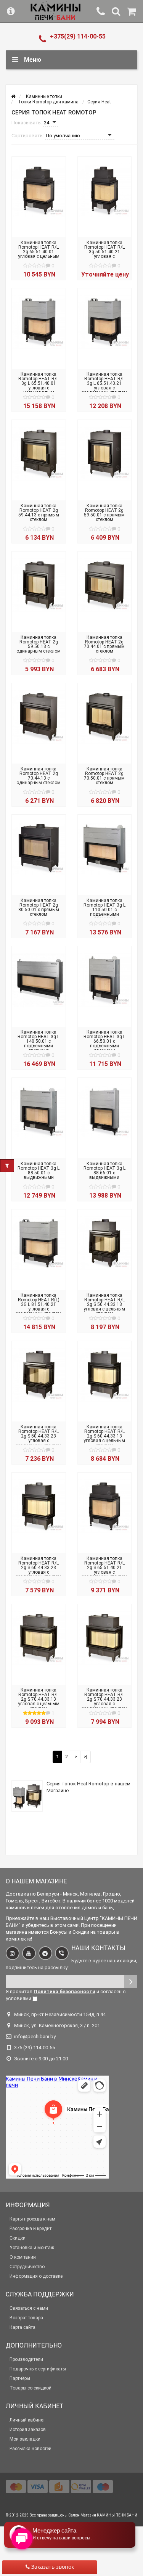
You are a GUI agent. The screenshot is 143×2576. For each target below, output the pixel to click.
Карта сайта (22, 2327)
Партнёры (20, 2378)
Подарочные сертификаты (38, 2369)
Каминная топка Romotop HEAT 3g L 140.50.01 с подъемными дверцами (39, 1041)
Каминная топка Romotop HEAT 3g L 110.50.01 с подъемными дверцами (104, 910)
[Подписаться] (131, 1982)
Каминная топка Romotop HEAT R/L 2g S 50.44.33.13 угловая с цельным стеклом (104, 1304)
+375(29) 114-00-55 (78, 36)
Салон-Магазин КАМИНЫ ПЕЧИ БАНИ (103, 2515)
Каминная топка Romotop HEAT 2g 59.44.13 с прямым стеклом (39, 513)
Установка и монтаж (32, 2248)
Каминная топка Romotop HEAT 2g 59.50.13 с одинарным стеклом (39, 644)
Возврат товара (26, 2318)
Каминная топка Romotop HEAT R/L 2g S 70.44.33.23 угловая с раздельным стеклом (104, 1699)
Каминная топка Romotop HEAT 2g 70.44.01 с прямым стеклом (104, 644)
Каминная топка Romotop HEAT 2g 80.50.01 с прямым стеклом (39, 907)
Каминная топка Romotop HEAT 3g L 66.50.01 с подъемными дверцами (104, 1041)
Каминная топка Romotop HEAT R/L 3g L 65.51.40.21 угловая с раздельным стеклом (104, 383)
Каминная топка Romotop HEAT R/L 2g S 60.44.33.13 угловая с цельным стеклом (104, 1436)
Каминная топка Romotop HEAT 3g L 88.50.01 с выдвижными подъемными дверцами (39, 1175)
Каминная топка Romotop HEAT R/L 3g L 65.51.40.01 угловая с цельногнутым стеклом (39, 386)
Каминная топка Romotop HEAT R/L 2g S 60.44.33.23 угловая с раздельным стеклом (39, 1568)
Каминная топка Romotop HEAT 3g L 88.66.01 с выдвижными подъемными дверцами (104, 1175)
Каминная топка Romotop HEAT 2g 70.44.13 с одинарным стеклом (39, 776)
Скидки (18, 2238)
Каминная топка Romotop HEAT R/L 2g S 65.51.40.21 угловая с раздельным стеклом (104, 1568)
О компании (23, 2257)
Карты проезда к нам (32, 2219)
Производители (26, 2359)
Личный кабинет (27, 2420)
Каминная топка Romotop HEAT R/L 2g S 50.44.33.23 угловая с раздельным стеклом (39, 1436)
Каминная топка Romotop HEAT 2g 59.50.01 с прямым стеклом (104, 513)
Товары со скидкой (31, 2388)
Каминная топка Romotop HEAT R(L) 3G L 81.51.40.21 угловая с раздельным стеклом (39, 1304)
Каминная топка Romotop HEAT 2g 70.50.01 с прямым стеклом (104, 776)
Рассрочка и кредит (31, 2229)
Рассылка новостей (31, 2449)
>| (85, 1757)
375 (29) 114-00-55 (35, 2048)
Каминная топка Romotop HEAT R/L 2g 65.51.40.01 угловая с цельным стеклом (39, 252)
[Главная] (13, 96)
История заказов (28, 2430)
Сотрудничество (27, 2267)
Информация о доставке (36, 2276)
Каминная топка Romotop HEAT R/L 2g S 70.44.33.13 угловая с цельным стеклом (39, 1699)
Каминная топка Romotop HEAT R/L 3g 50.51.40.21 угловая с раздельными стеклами (104, 254)
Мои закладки (25, 2439)
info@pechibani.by (35, 2037)
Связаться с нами (29, 2308)
